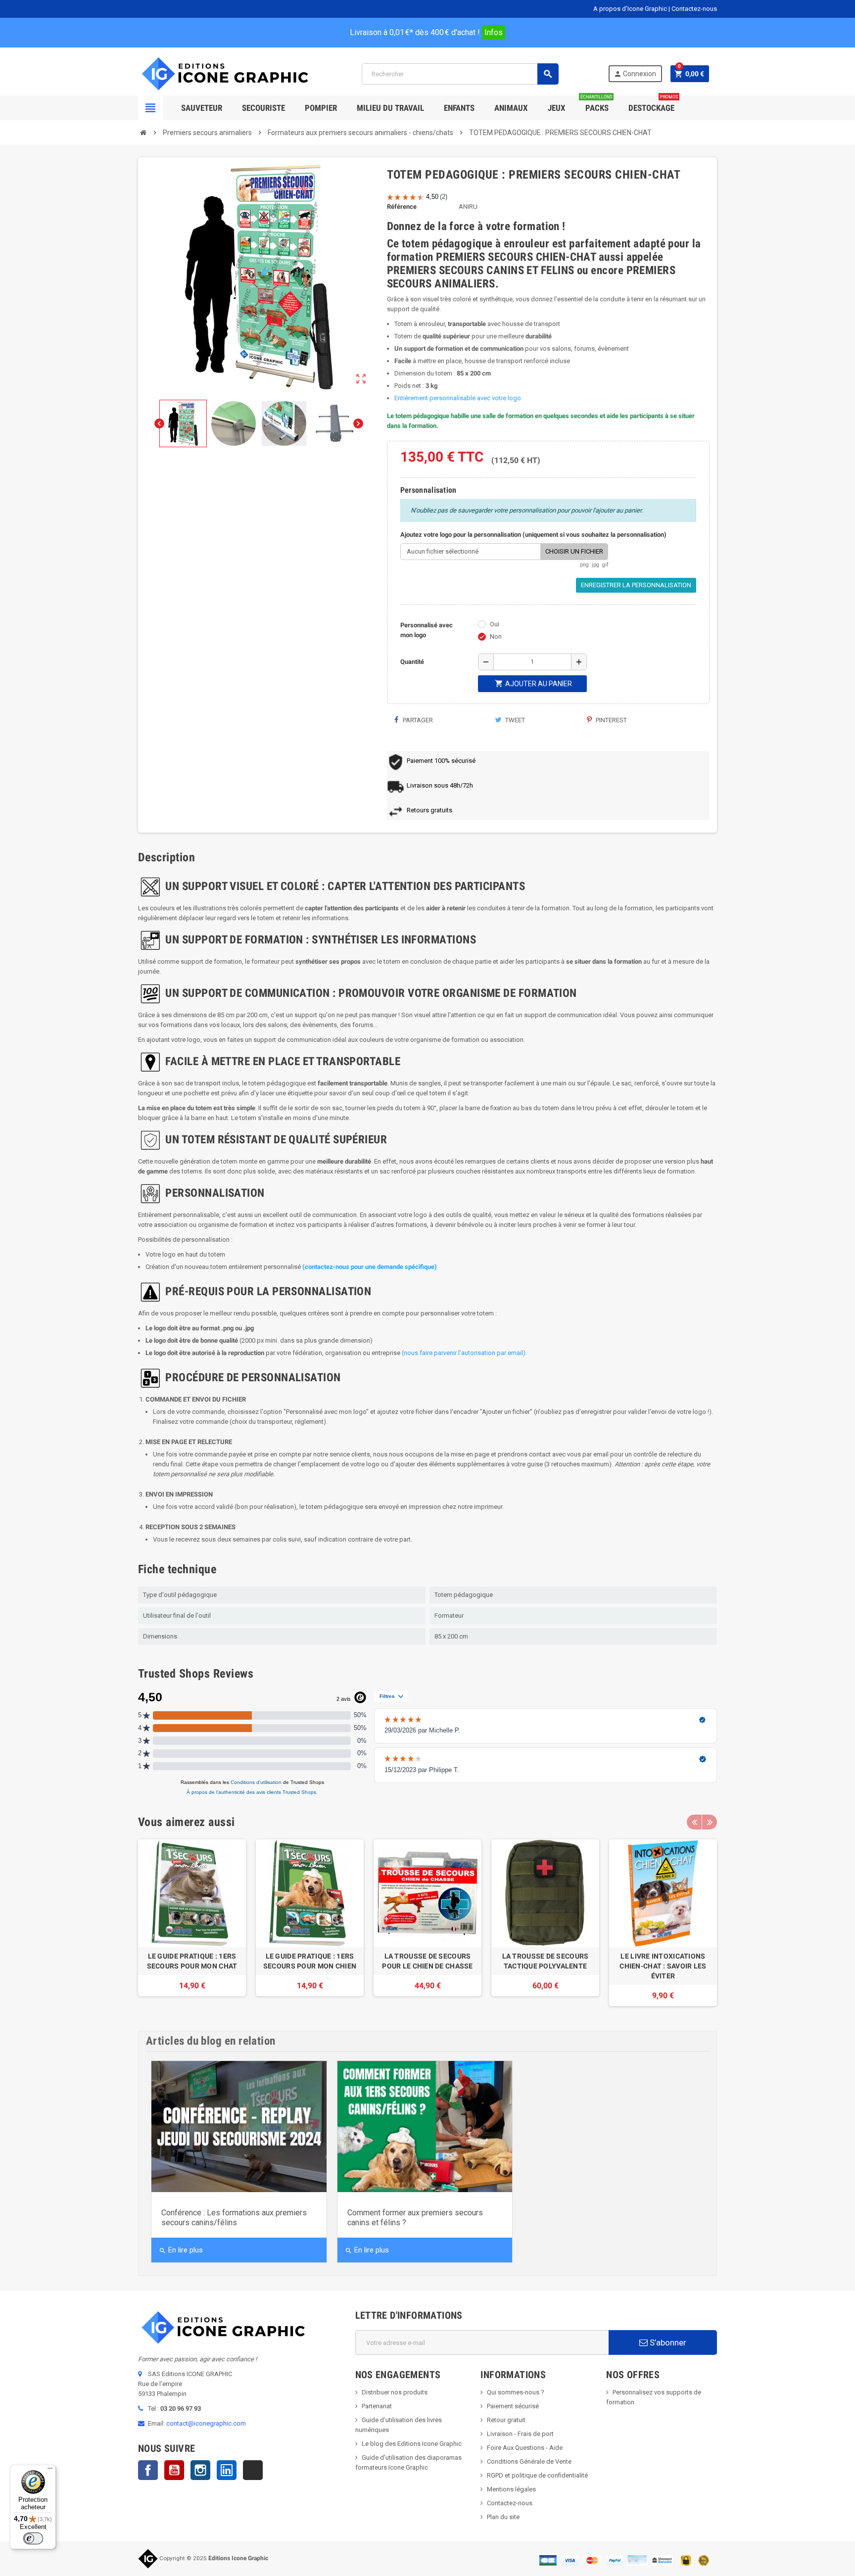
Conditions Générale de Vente (529, 2461)
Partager (417, 720)
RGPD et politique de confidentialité (537, 2475)
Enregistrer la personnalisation (636, 585)
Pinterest (611, 720)
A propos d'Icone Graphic (630, 9)
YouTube (174, 2470)
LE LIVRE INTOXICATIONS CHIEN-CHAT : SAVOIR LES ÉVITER (663, 1966)
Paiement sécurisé (513, 2406)
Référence (402, 207)
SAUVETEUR (202, 108)
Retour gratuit (506, 2420)
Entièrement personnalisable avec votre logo (458, 398)
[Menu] (50, 2471)
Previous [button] (694, 1822)
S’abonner (667, 2342)
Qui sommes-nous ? (516, 2392)
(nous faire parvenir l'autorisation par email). (464, 1353)
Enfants (459, 108)
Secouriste (263, 108)
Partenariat (377, 2406)
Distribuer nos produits (395, 2392)
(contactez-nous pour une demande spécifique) (370, 1267)
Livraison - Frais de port (520, 2434)
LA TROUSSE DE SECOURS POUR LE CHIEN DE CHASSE (427, 1961)
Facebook (148, 2470)
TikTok (253, 2470)
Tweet (514, 720)
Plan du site (503, 2517)
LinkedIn (227, 2470)
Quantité (412, 662)
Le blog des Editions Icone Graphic (412, 2444)
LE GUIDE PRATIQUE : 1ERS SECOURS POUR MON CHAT (192, 1961)
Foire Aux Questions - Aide (525, 2448)
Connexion (635, 74)
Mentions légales (511, 2489)
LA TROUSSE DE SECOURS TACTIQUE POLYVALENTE (546, 1961)
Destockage (653, 104)
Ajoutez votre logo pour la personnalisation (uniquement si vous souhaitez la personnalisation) (533, 535)
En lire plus (181, 2250)
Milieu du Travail (390, 108)
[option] (192, 1923)
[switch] (33, 2538)
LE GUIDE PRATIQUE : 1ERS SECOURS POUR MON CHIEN (310, 1961)
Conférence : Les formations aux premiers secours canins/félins (234, 2218)
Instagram (200, 2470)
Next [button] (710, 1822)
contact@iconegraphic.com (206, 2423)
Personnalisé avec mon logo (427, 630)
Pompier (321, 108)
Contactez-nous (694, 9)
